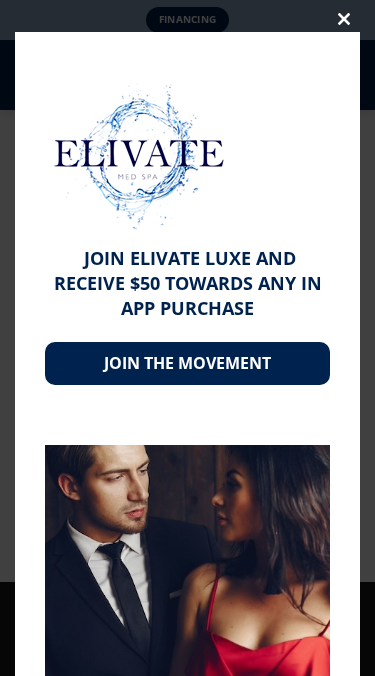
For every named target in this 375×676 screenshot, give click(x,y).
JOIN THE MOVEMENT (187, 363)
